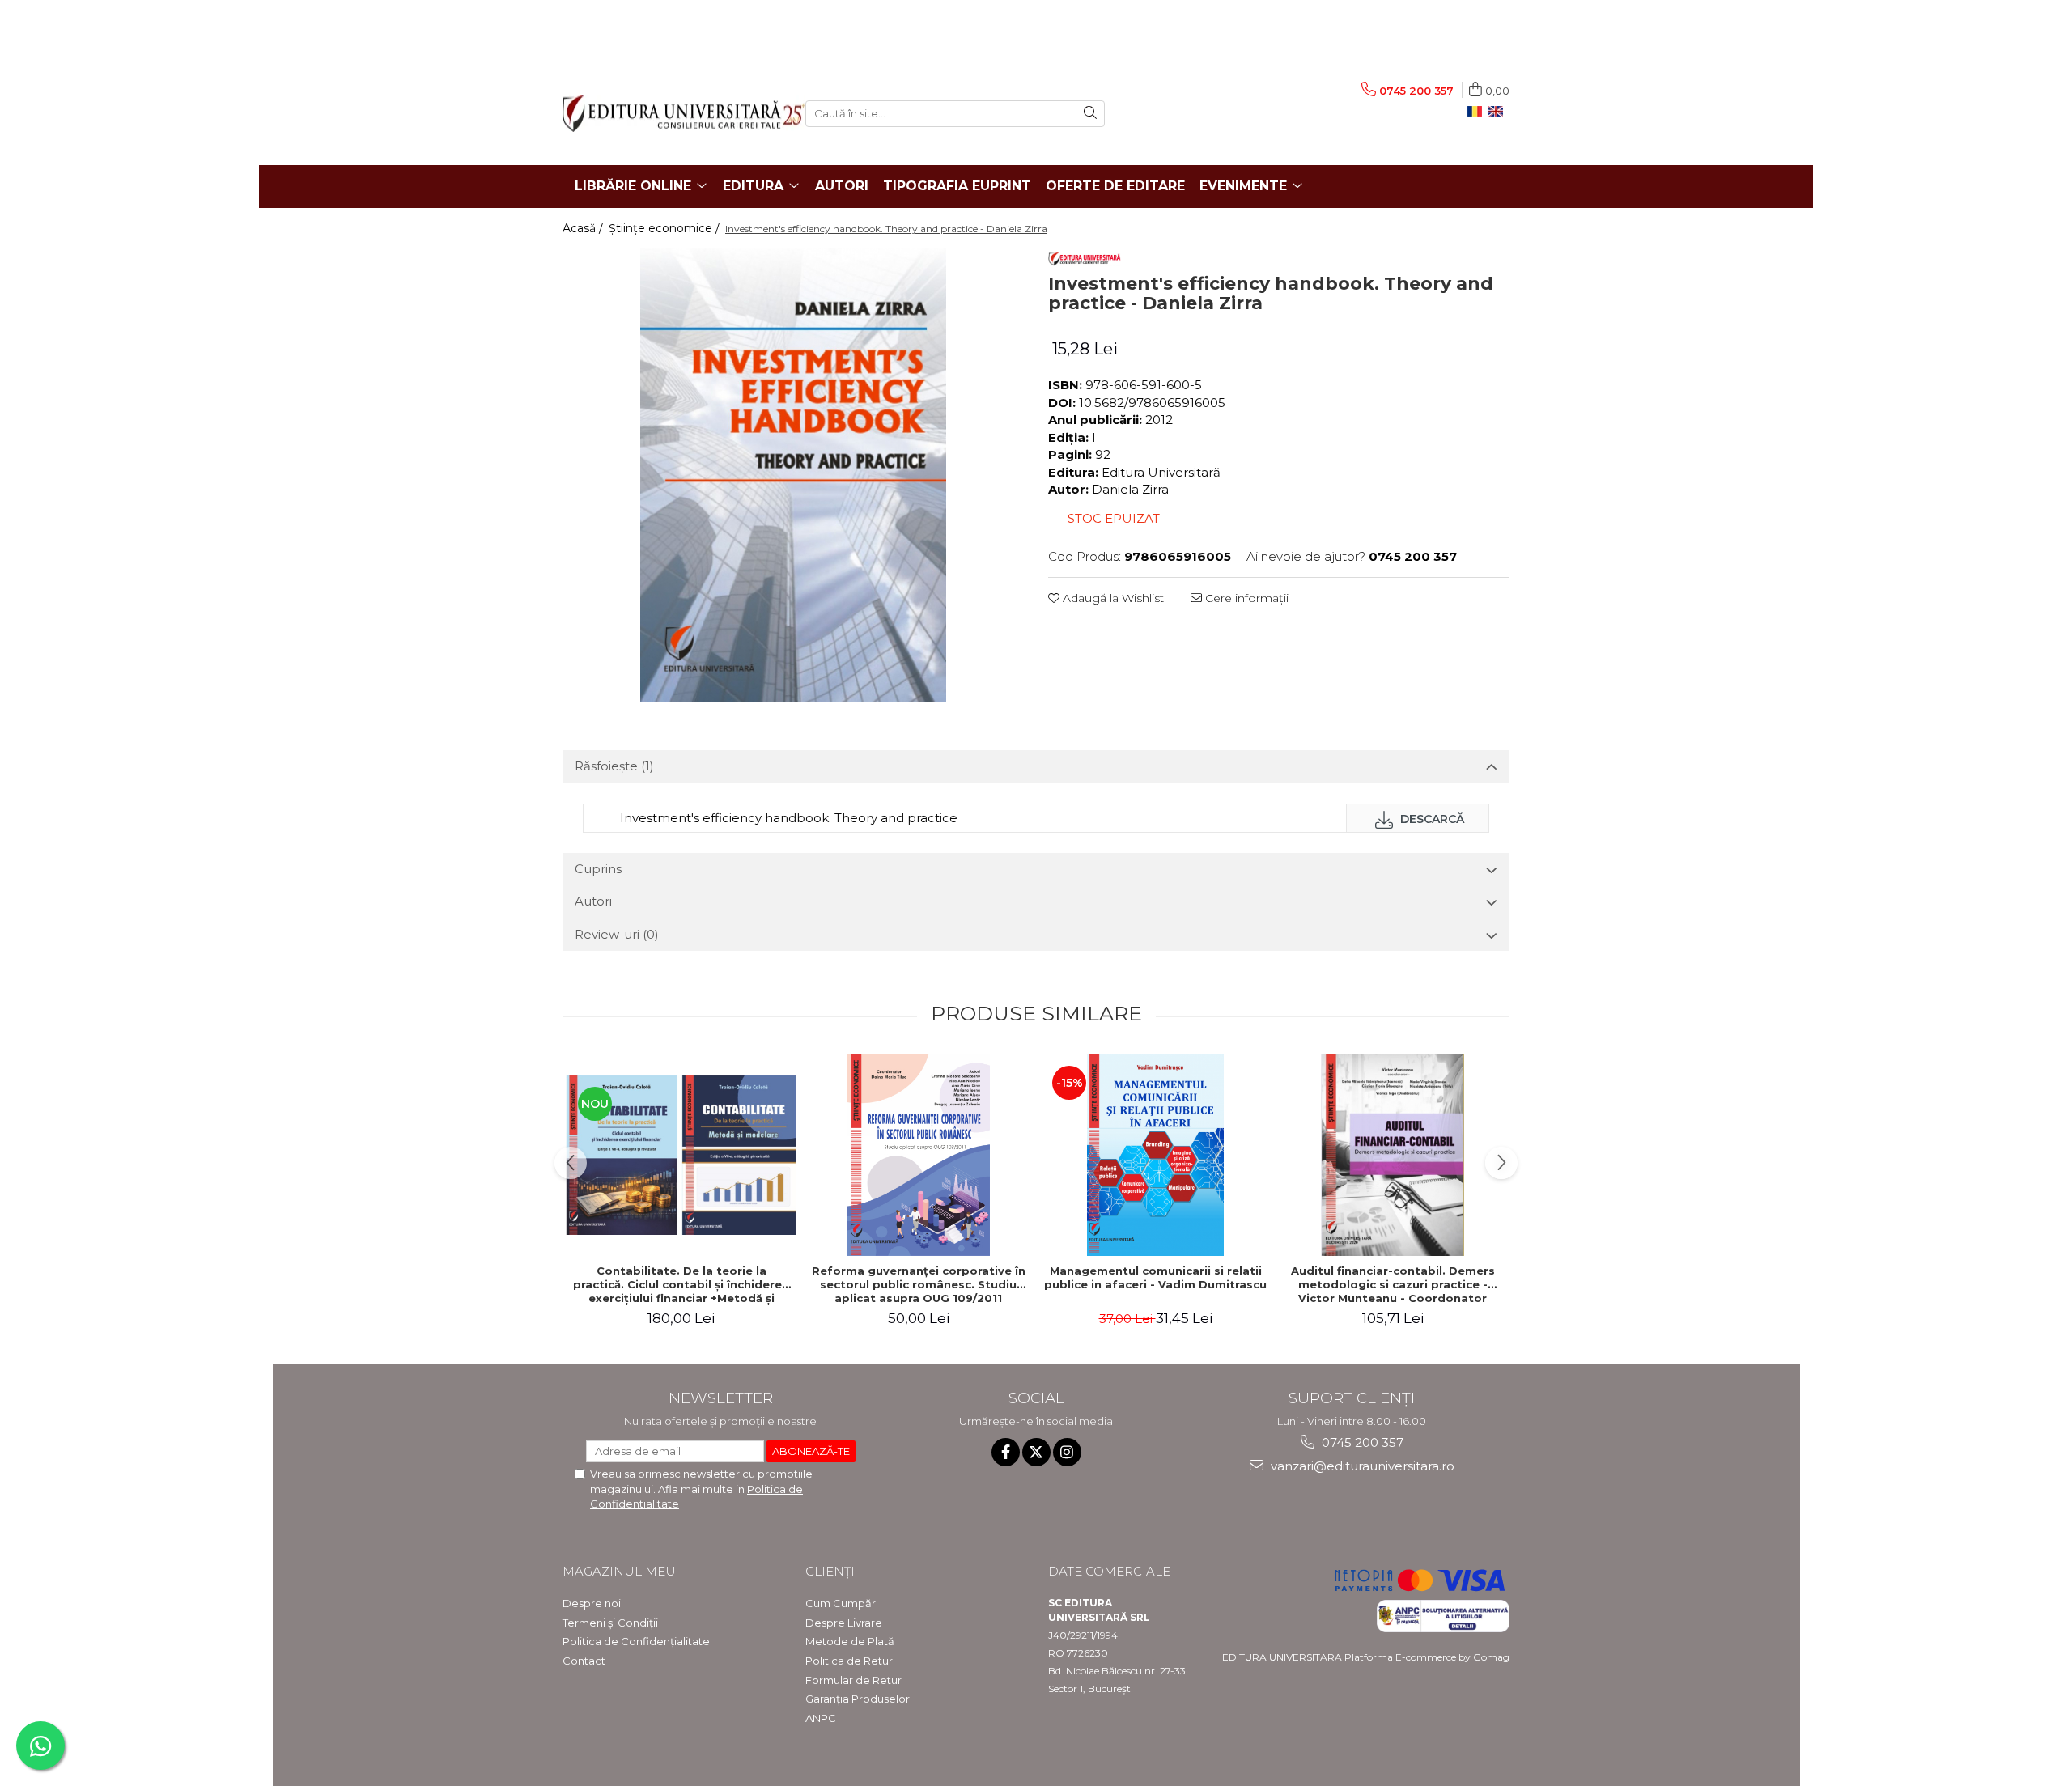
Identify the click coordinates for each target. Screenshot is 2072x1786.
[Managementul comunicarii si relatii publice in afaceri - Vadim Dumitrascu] (1155, 1155)
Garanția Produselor (858, 1699)
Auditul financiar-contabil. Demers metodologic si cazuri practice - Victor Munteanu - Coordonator (1393, 1284)
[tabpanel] (793, 475)
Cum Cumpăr (841, 1603)
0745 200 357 (1361, 1442)
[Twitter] (1036, 1452)
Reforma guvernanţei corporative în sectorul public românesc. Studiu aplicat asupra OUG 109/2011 (919, 1284)
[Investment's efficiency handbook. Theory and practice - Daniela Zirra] (793, 475)
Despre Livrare (844, 1623)
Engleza (1499, 112)
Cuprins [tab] (598, 869)
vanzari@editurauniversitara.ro (1361, 1466)
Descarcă (1431, 819)
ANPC (821, 1718)
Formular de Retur (853, 1680)
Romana (1478, 112)
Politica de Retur (849, 1661)
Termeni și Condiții (610, 1623)
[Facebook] (1006, 1452)
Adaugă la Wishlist (1112, 598)
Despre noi (592, 1603)
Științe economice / (666, 228)
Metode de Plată (850, 1641)
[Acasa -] (672, 114)
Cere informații (1245, 598)
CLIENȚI (830, 1571)
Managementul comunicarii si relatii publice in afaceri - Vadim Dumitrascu (1155, 1277)
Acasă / (584, 228)
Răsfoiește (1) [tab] (614, 766)
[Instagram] (1067, 1452)
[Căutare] (1090, 114)
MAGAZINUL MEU (619, 1571)
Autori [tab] (593, 901)
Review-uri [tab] (617, 934)
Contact (584, 1661)
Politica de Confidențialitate (636, 1641)
